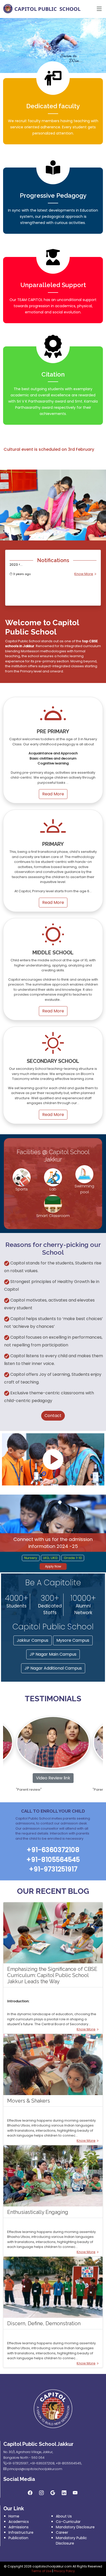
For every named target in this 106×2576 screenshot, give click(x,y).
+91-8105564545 (69, 2463)
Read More (53, 794)
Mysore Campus (73, 1640)
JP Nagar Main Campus (53, 1654)
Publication (18, 2538)
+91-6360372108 (42, 2463)
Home (14, 2516)
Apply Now (53, 1566)
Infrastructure (21, 2532)
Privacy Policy (64, 2571)
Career (62, 2532)
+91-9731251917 (17, 2463)
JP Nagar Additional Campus (53, 1668)
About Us (64, 2516)
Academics (19, 2522)
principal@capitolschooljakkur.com (35, 2469)
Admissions (19, 2527)
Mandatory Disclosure (75, 2527)
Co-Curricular (68, 2522)
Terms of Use (41, 2571)
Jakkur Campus (33, 1640)
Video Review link (53, 1778)
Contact (53, 1416)
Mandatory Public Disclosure (71, 2541)
